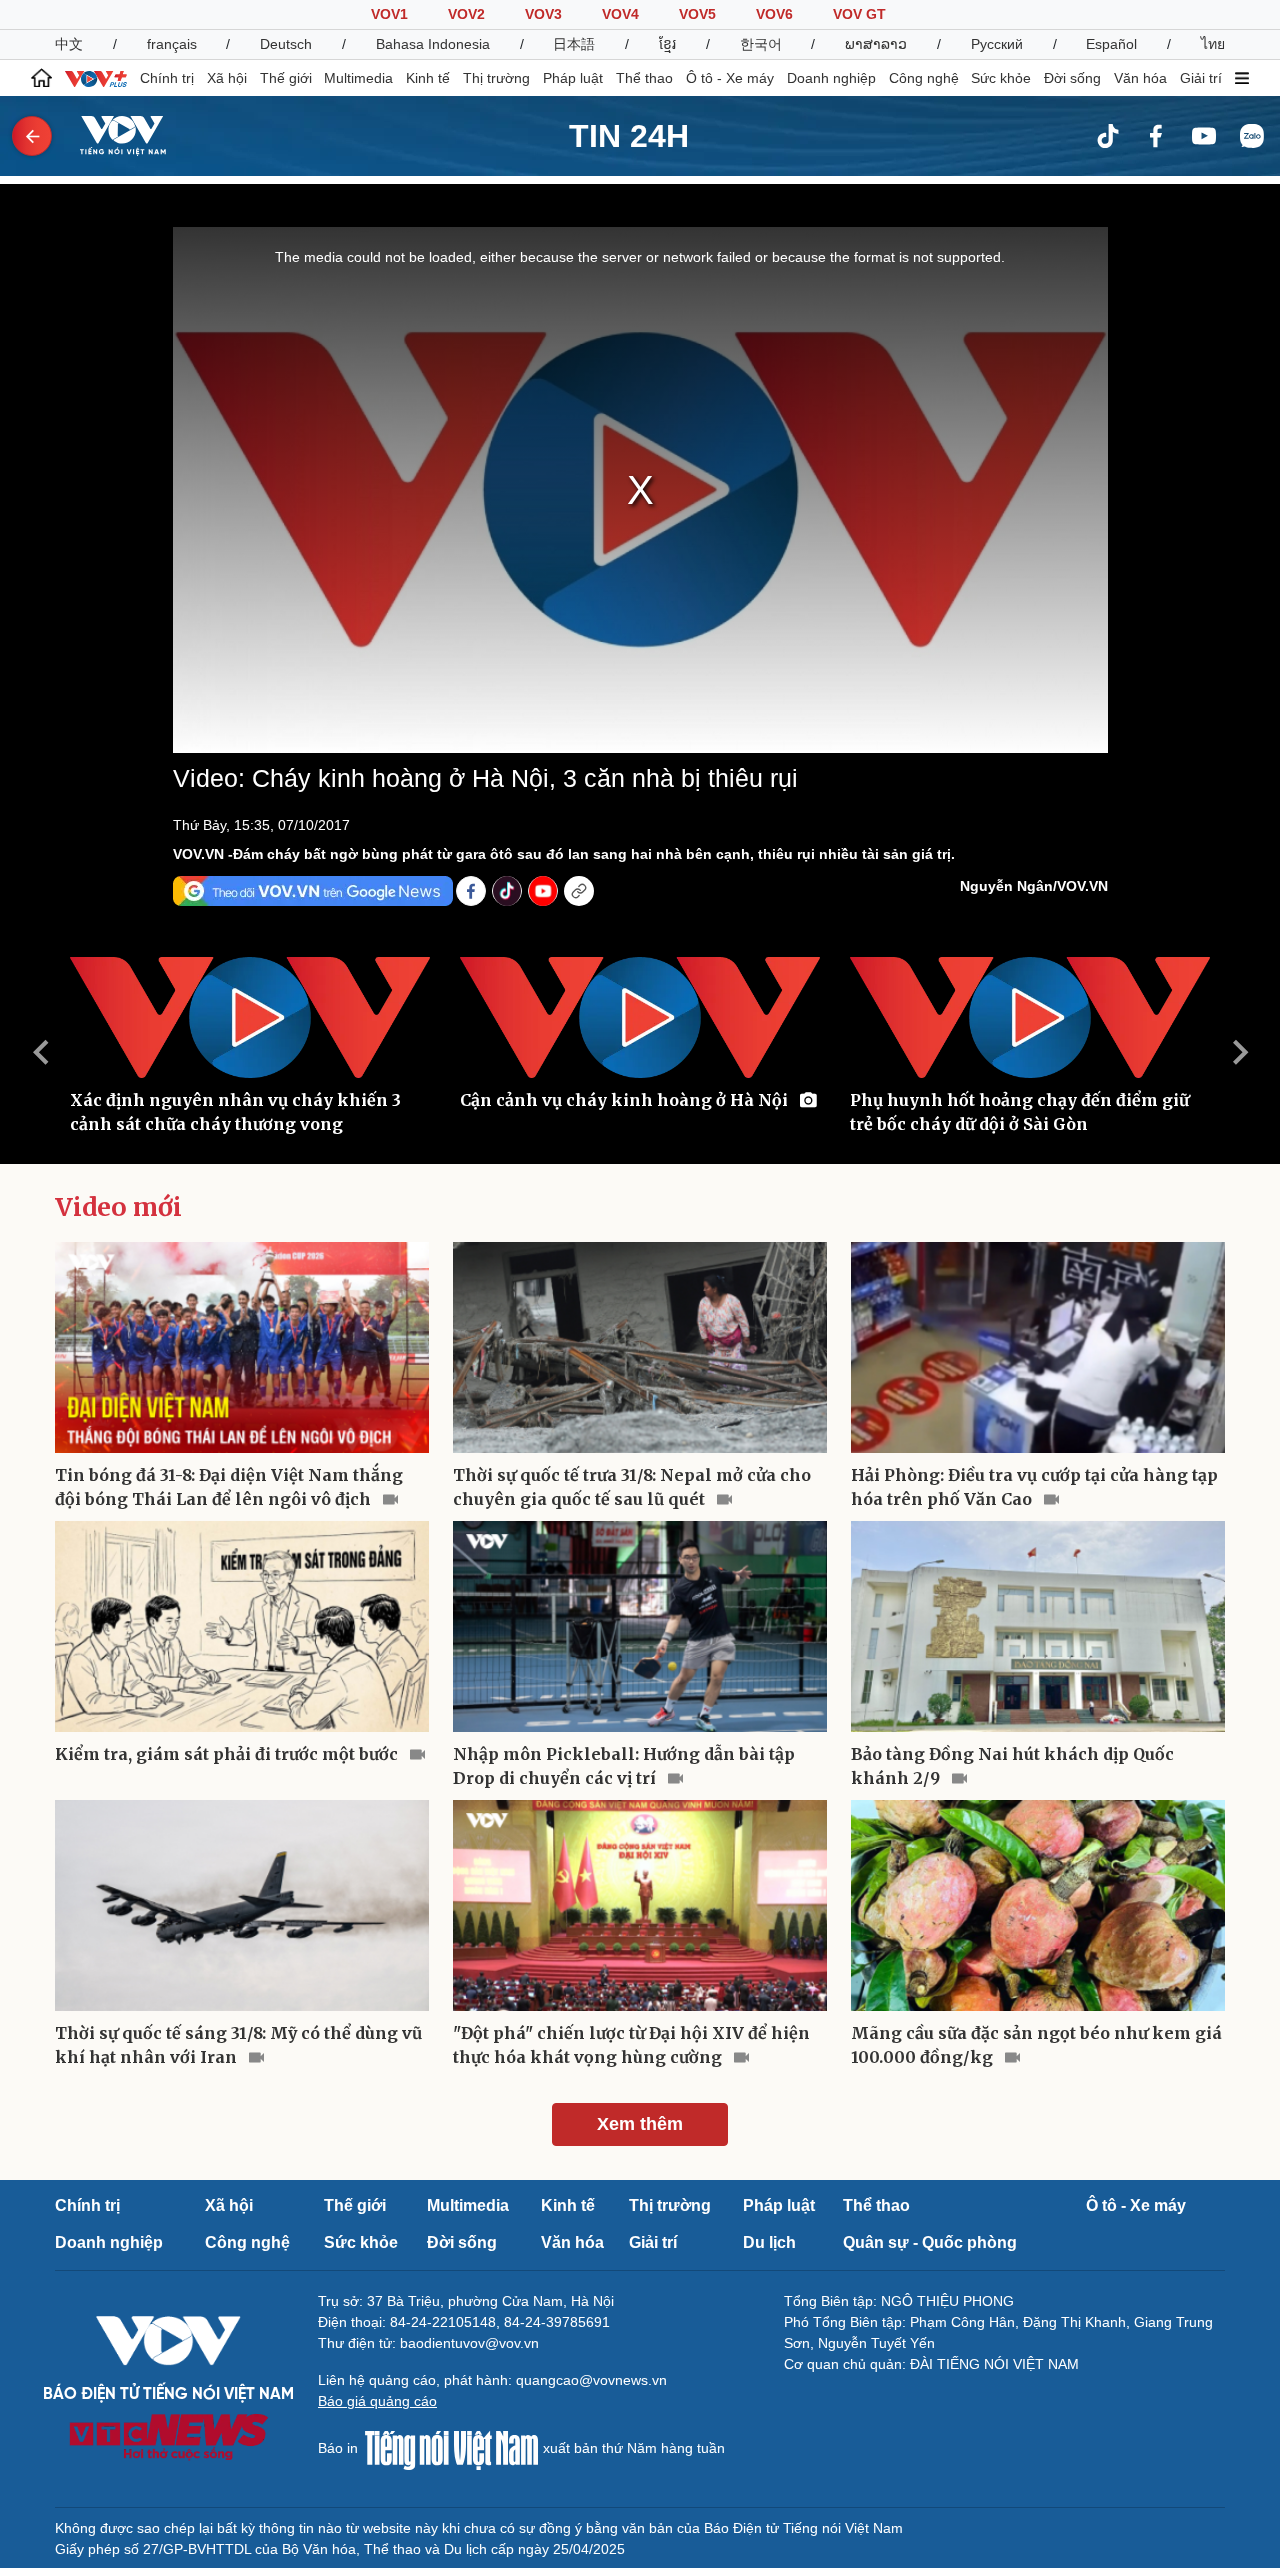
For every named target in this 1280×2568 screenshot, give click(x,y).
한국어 (761, 44)
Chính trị (167, 78)
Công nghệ (924, 78)
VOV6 (774, 14)
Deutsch (286, 44)
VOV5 (697, 14)
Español (1111, 44)
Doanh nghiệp (831, 78)
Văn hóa (1140, 78)
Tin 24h (629, 136)
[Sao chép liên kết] (579, 891)
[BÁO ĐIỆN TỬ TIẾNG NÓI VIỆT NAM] (111, 135)
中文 (69, 44)
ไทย (1213, 44)
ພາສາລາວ (876, 44)
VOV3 (543, 14)
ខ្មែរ (667, 44)
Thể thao (644, 78)
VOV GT (859, 14)
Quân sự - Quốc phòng (930, 2242)
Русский (997, 44)
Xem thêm (640, 2124)
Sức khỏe (1001, 78)
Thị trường (496, 78)
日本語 (574, 44)
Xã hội (227, 78)
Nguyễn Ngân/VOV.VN (1034, 886)
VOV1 (389, 14)
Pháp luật (573, 78)
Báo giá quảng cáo (377, 2401)
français (172, 44)
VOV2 (466, 14)
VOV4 (620, 14)
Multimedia (358, 78)
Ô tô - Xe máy (730, 78)
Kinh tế (428, 78)
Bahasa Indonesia (433, 44)
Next (1240, 1052)
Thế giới (286, 78)
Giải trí (1201, 78)
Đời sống (1072, 78)
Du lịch (769, 2242)
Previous (40, 1052)
